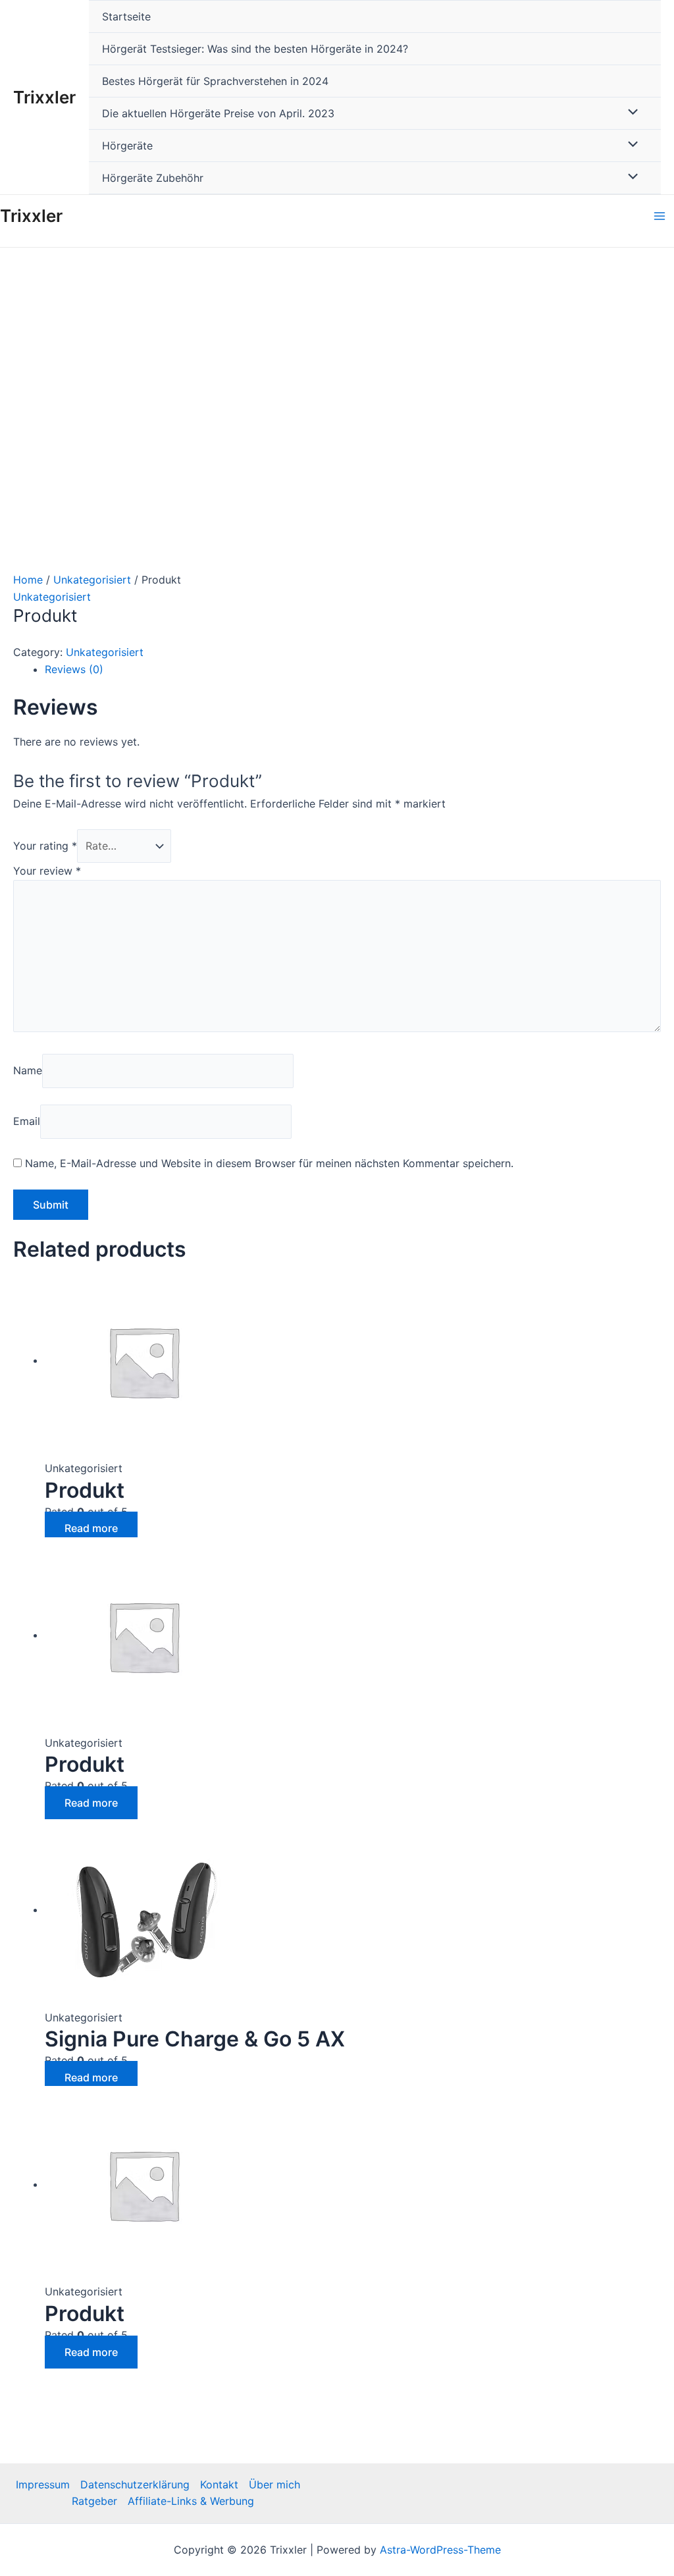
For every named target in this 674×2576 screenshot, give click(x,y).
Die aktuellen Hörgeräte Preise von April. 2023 (218, 113)
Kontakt (219, 2484)
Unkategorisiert (92, 580)
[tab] (353, 670)
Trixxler (44, 97)
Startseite (126, 16)
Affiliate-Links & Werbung (191, 2501)
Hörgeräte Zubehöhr (153, 178)
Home (28, 580)
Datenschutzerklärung (135, 2484)
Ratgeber (94, 2501)
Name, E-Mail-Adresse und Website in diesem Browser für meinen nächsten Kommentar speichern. (269, 1163)
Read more (91, 1528)
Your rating (45, 846)
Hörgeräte (127, 146)
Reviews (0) (74, 669)
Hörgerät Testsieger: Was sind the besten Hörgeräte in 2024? (255, 49)
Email (27, 1121)
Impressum (43, 2484)
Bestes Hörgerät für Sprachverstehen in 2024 (215, 81)
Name (28, 1070)
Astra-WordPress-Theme (440, 2550)
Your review (47, 871)
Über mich (274, 2484)
